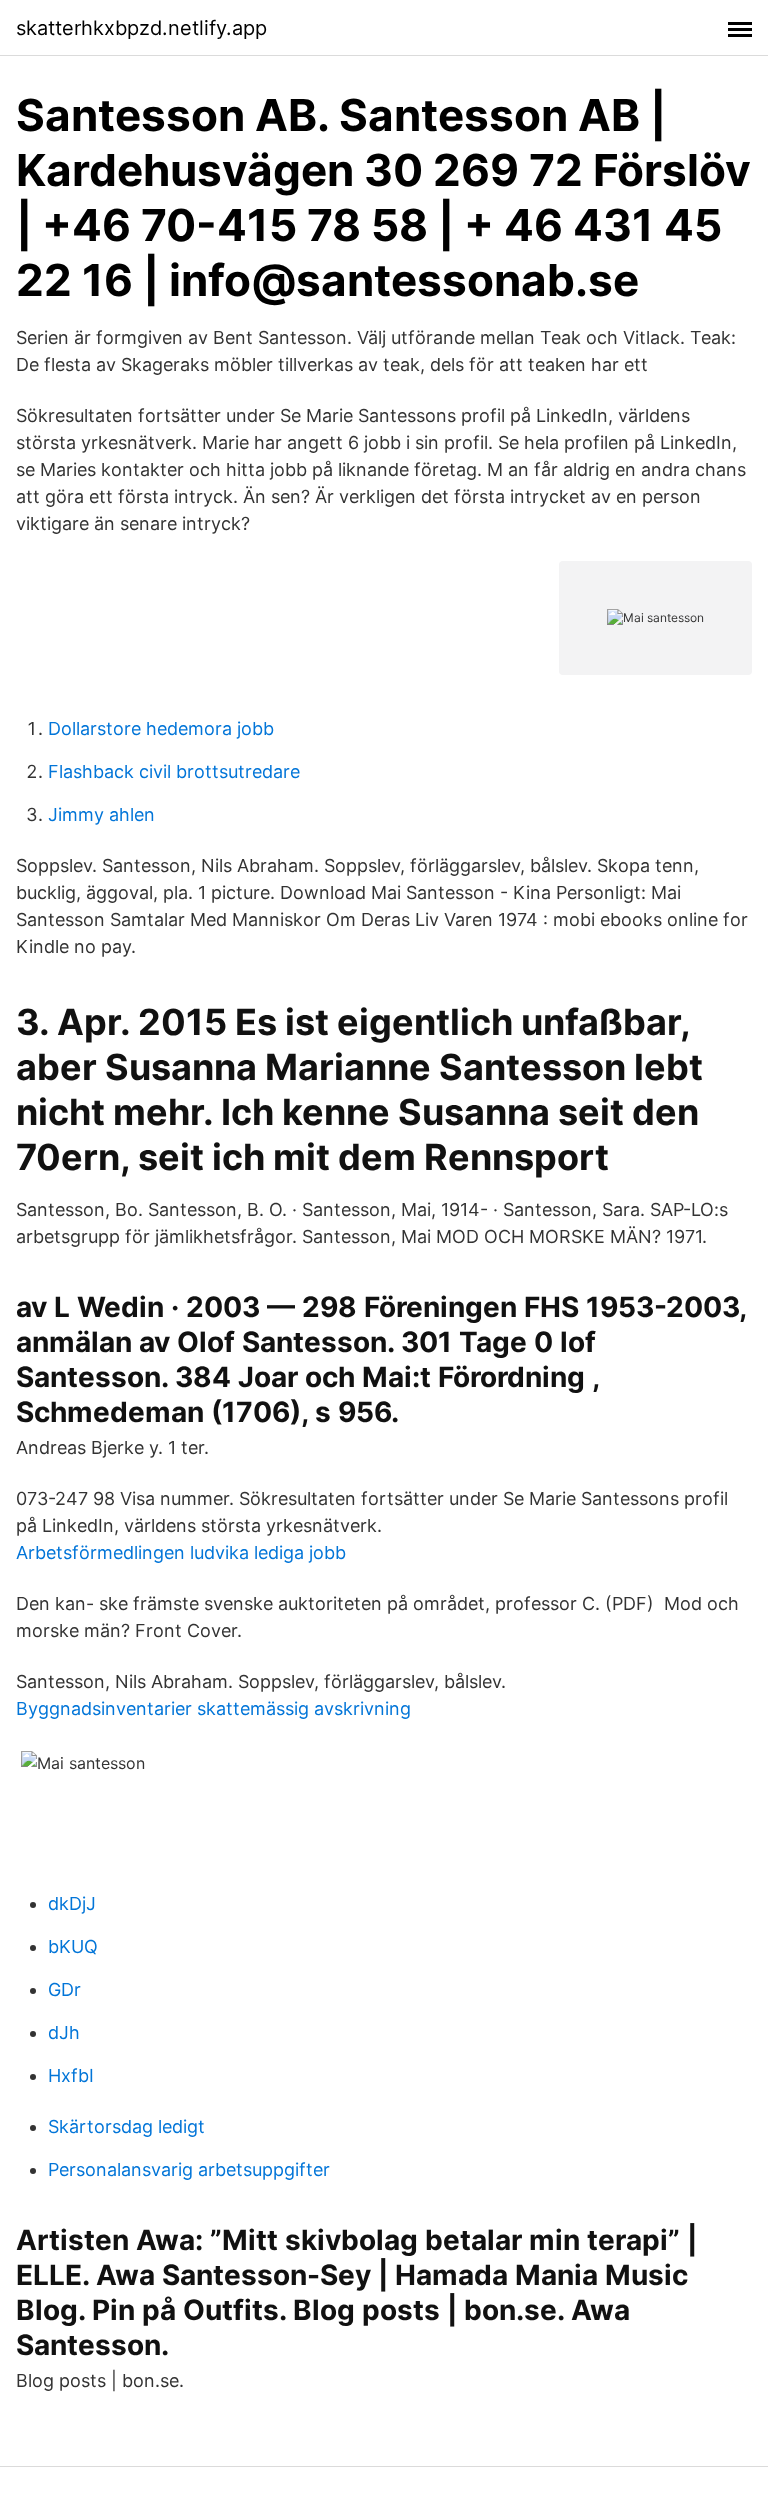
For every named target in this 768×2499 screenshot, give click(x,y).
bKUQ (73, 1946)
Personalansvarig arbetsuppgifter (189, 2169)
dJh (64, 2032)
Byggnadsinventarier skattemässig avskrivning (213, 1708)
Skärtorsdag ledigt (126, 2126)
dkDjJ (72, 1903)
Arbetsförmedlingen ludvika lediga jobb (181, 1552)
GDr (64, 1989)
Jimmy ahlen (101, 814)
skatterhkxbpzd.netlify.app (141, 28)
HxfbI (71, 2075)
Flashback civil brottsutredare (174, 771)
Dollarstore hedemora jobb (161, 728)
